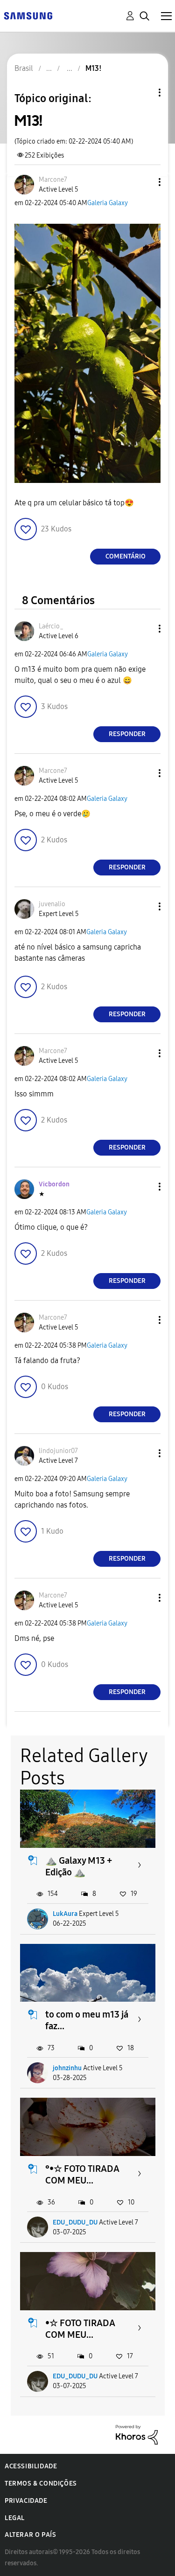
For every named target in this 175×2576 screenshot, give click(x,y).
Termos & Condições (41, 2483)
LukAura (65, 1914)
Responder (127, 734)
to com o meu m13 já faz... (87, 2020)
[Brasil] (28, 15)
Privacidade (26, 2501)
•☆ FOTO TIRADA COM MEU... (80, 2329)
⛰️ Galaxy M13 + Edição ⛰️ (79, 1866)
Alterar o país (30, 2535)
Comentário (126, 556)
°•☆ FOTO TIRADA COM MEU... (82, 2174)
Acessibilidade (31, 2466)
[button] (144, 182)
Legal (15, 2518)
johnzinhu (67, 2068)
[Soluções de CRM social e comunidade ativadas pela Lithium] (137, 2434)
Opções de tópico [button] (144, 93)
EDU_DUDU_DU (75, 2222)
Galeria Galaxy (108, 203)
